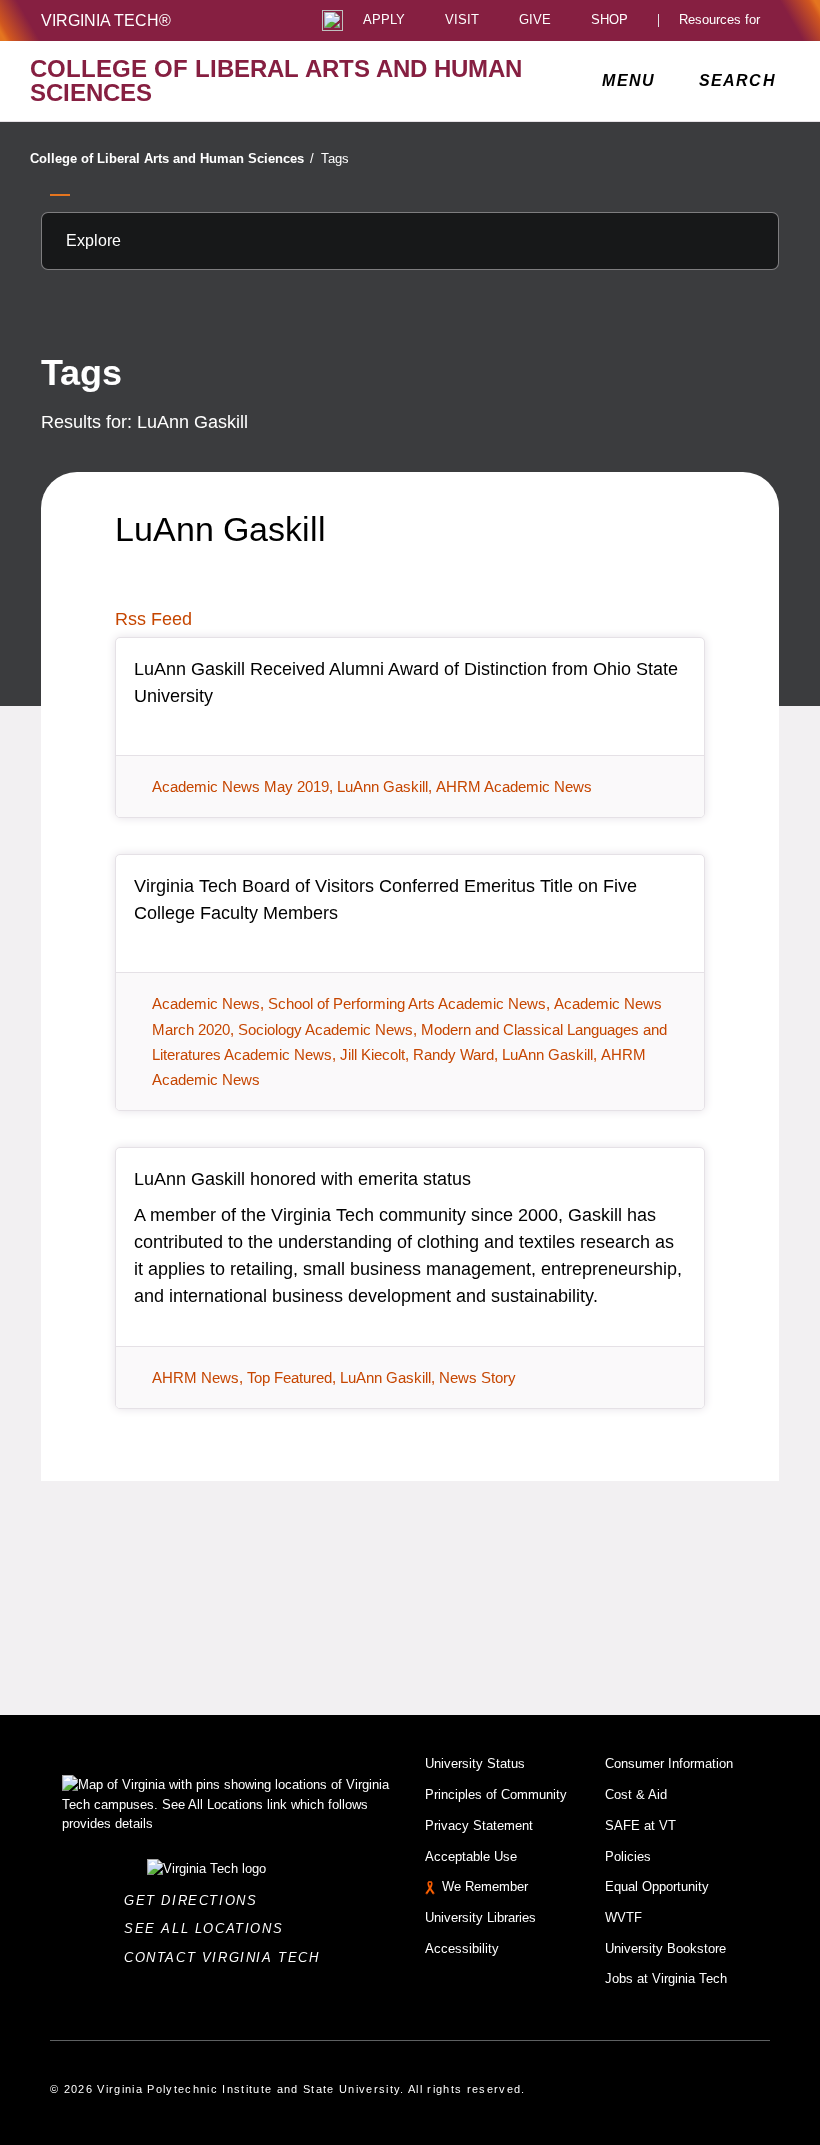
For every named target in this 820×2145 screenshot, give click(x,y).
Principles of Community (496, 1794)
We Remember (485, 1886)
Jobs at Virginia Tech (666, 1978)
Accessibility (462, 1948)
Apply (384, 20)
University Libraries (480, 1917)
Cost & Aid (636, 1794)
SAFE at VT (640, 1825)
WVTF (623, 1917)
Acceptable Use (471, 1856)
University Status (475, 1763)
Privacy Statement (479, 1825)
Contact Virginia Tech (227, 1957)
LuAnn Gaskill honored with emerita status (302, 1179)
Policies (628, 1856)
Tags (335, 158)
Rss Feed (153, 619)
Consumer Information (669, 1763)
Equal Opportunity (657, 1886)
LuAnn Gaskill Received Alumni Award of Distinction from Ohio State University (406, 682)
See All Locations (209, 1928)
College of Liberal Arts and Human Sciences (172, 158)
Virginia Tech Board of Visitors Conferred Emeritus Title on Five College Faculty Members (385, 899)
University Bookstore (665, 1948)
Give (535, 20)
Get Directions (196, 1900)
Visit (462, 20)
